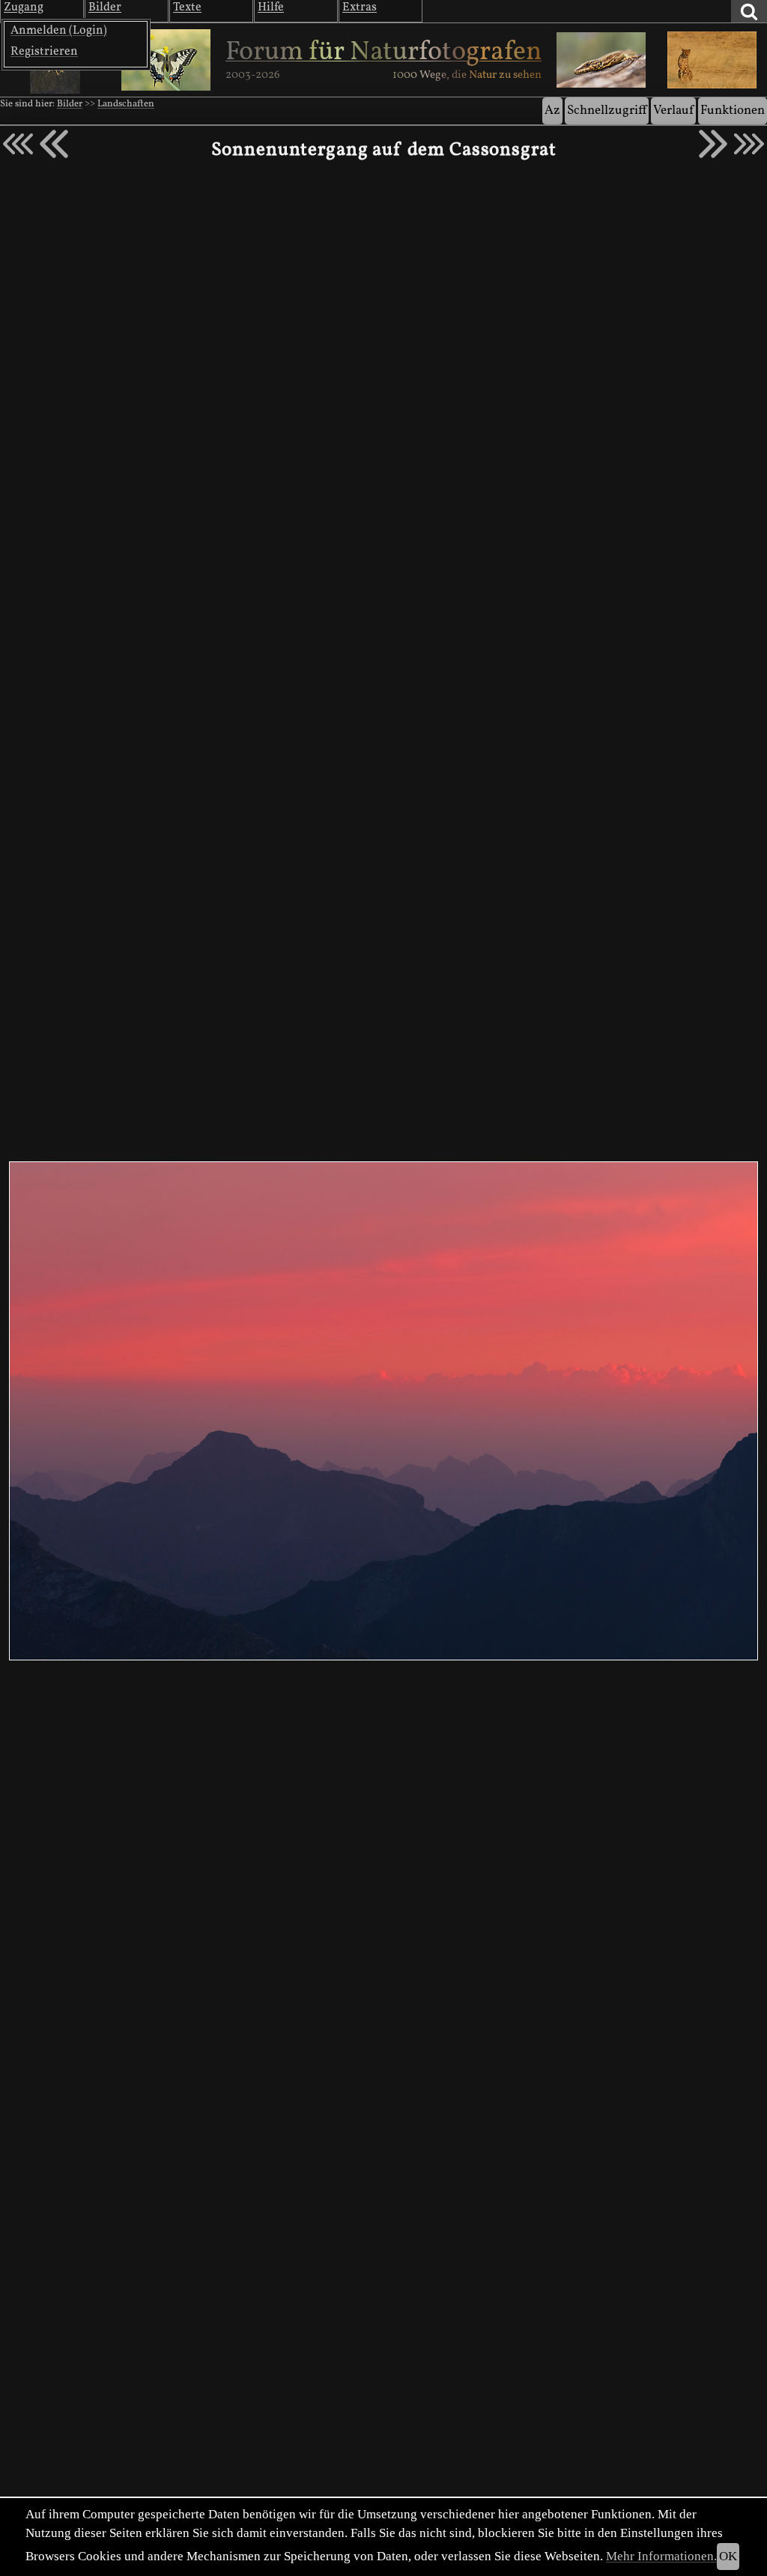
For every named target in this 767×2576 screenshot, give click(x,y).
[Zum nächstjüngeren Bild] (18, 144)
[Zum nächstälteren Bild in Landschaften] (713, 144)
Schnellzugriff (607, 111)
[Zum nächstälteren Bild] (749, 144)
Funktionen (733, 111)
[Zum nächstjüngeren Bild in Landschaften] (54, 144)
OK (728, 2556)
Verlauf (673, 111)
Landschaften (126, 104)
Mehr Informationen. (661, 2556)
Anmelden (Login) (59, 31)
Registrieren (44, 52)
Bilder (70, 104)
